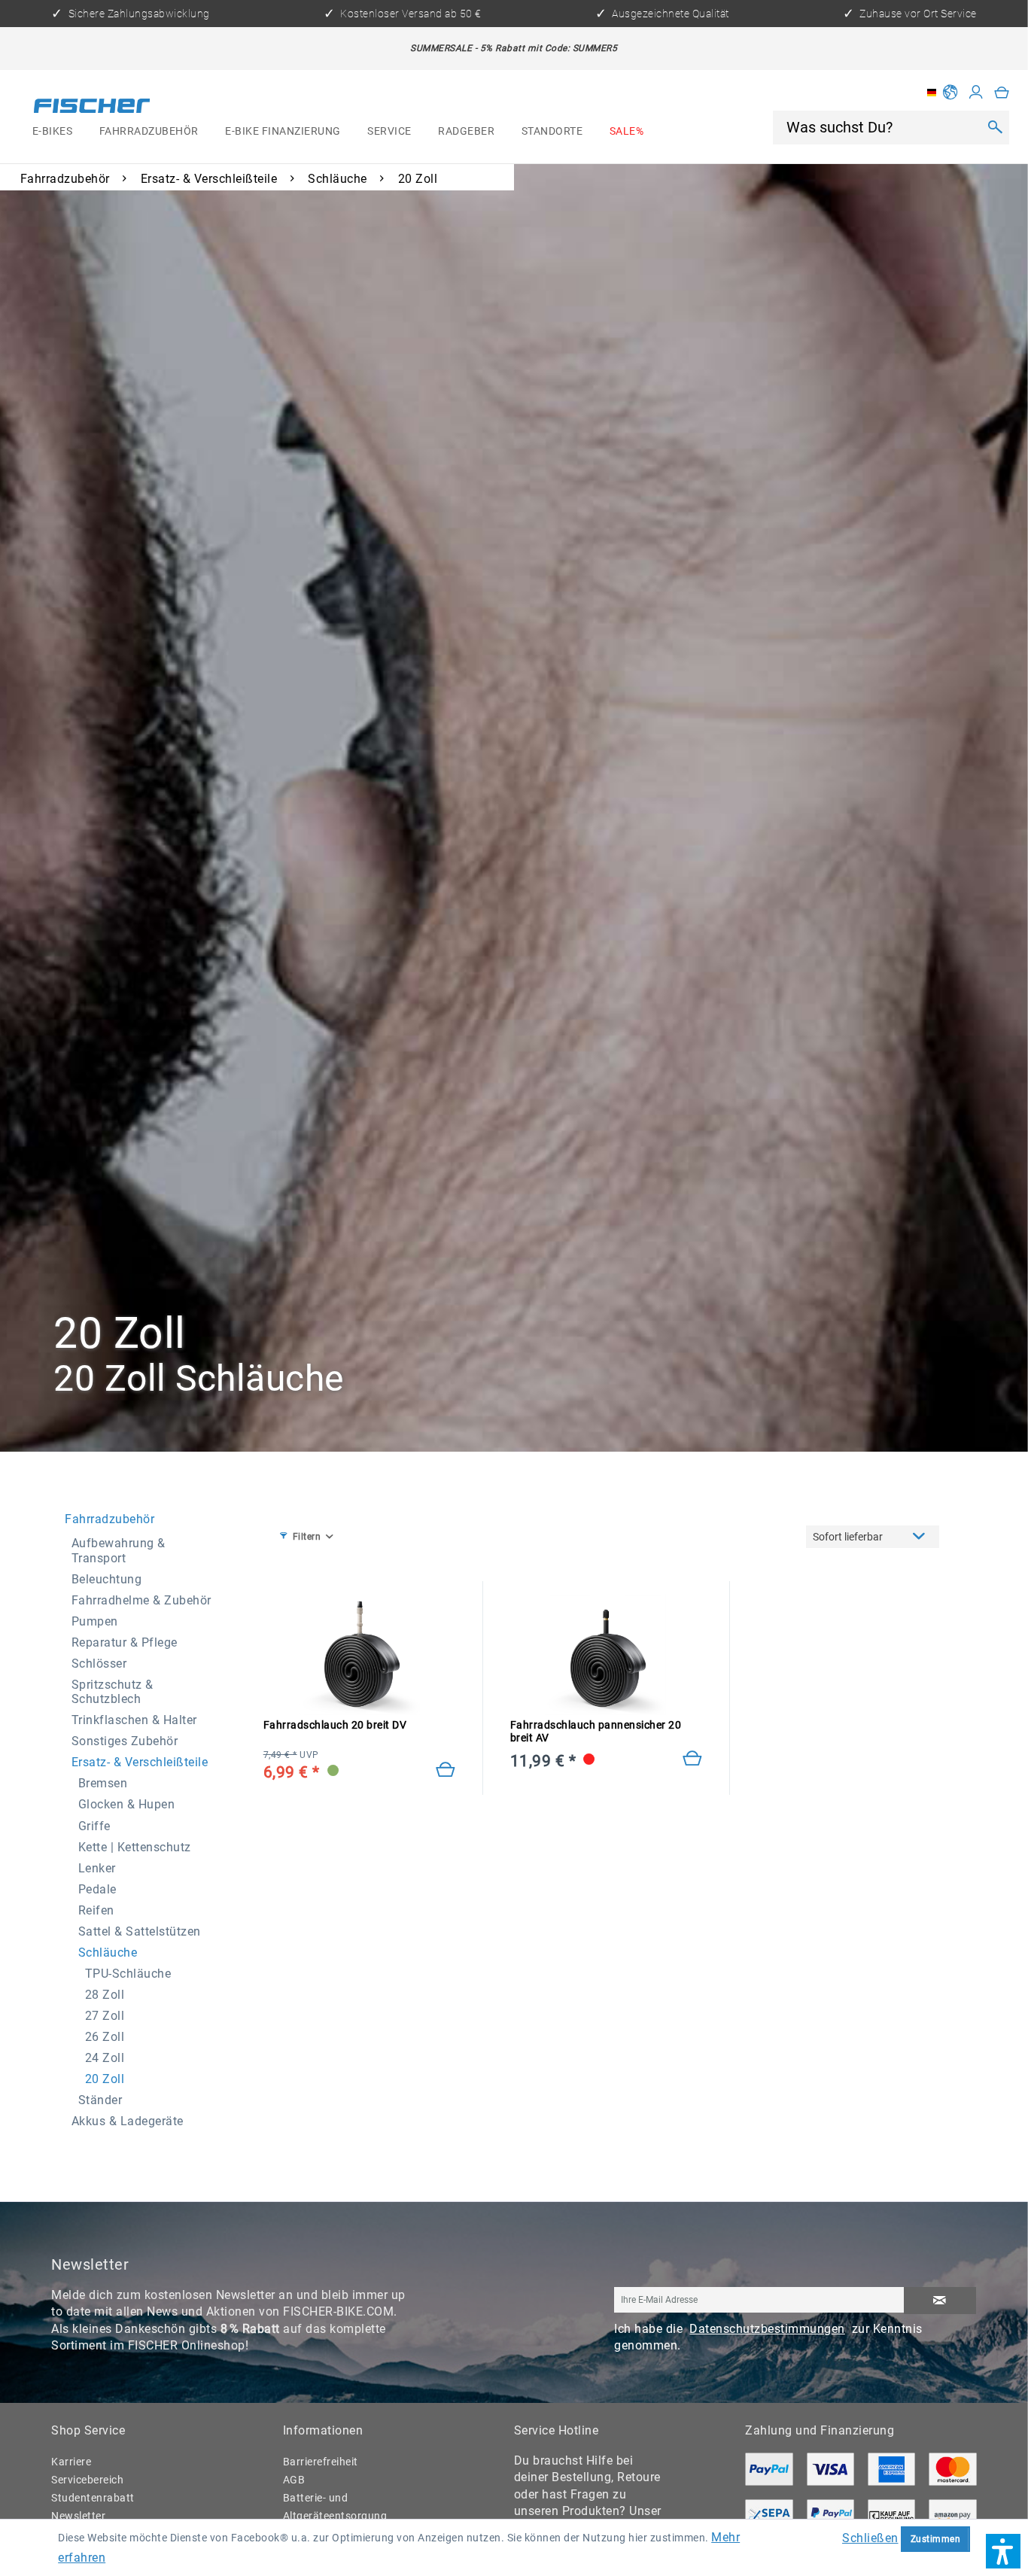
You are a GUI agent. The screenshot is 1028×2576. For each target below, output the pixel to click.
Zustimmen (936, 2539)
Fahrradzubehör (109, 1519)
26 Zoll (105, 2037)
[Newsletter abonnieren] (940, 2301)
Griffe (94, 1826)
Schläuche (108, 1953)
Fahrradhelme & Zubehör (141, 1600)
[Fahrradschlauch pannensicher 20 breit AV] (693, 1759)
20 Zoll (105, 2079)
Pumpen (95, 1621)
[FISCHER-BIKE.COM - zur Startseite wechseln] (92, 108)
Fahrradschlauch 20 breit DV (335, 1725)
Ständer (100, 2100)
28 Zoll (105, 1995)
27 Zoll (105, 2016)
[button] (1003, 2551)
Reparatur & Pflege (125, 1642)
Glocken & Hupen (127, 1804)
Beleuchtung (107, 1579)
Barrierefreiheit (321, 2462)
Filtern (307, 1536)
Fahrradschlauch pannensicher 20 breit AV (596, 1732)
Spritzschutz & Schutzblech (113, 1692)
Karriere (71, 2462)
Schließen (870, 2538)
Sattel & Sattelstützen (140, 1931)
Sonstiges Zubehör (125, 1741)
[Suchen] (995, 127)
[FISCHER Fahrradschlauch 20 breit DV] (360, 1655)
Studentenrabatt (93, 2498)
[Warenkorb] (1002, 93)
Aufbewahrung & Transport (119, 1550)
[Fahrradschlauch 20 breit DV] (446, 1771)
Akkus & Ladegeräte (128, 2121)
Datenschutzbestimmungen (767, 2329)
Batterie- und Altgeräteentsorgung (335, 2507)
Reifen (96, 1910)
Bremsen (103, 1783)
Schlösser (99, 1664)
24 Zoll (105, 2058)
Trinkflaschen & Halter (134, 1720)
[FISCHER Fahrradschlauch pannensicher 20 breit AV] (607, 1655)
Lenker (97, 1868)
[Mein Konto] (976, 93)
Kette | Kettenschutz (135, 1847)
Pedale (97, 1889)
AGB (294, 2480)
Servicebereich (87, 2480)
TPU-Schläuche (128, 1974)
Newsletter (78, 2516)
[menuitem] (52, 132)
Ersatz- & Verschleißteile (140, 1762)
